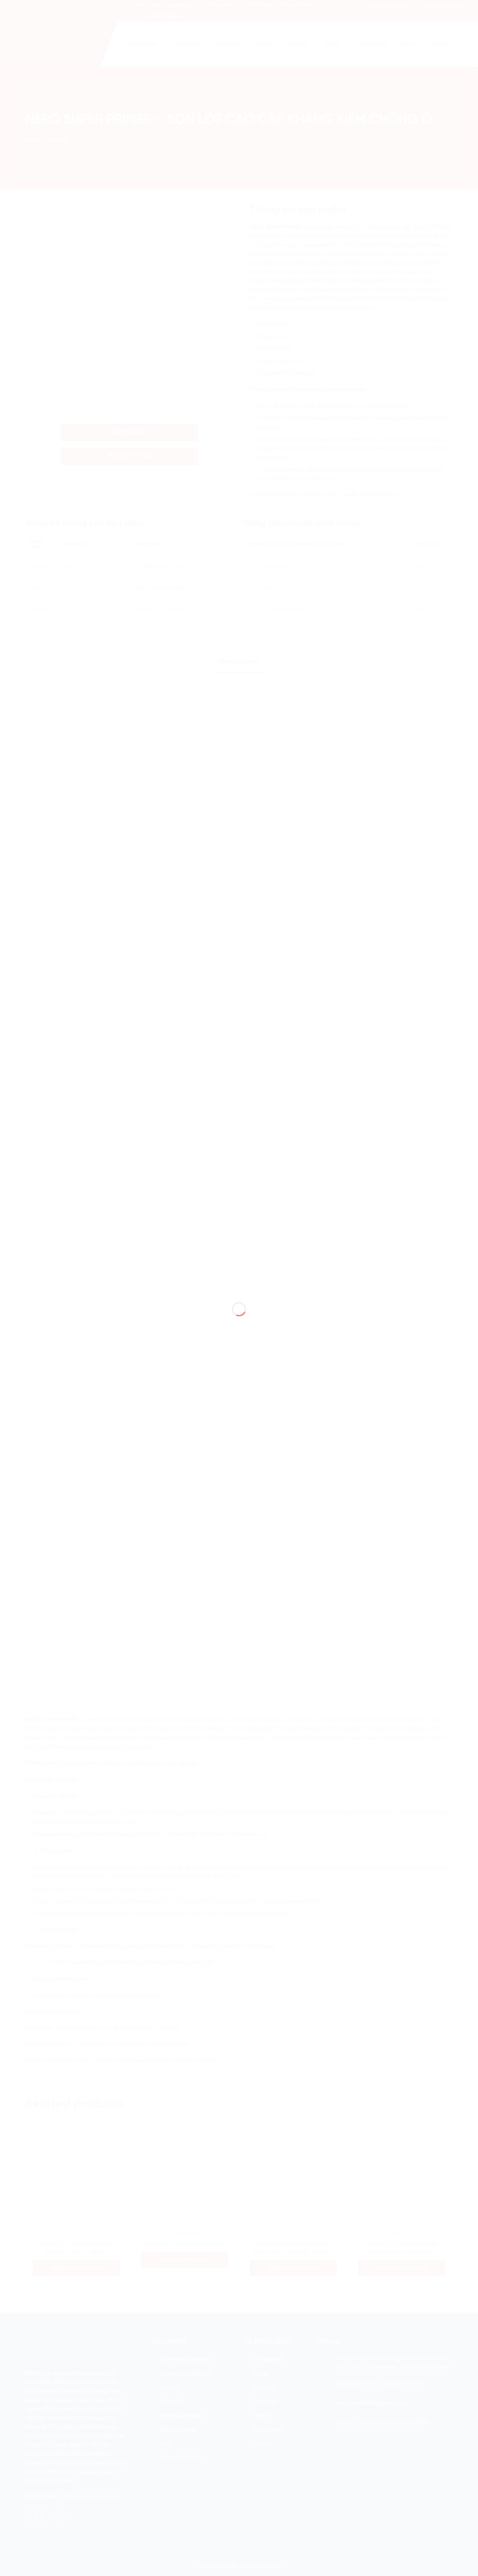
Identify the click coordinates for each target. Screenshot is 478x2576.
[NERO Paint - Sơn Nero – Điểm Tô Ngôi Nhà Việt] (239, 1275)
